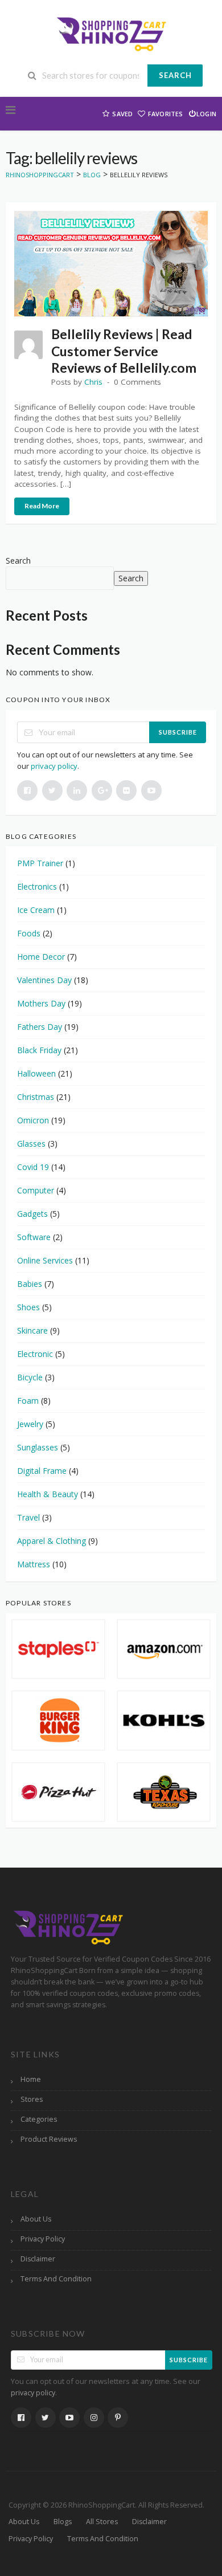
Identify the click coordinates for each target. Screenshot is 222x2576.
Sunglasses (38, 1447)
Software (34, 1237)
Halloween (36, 1073)
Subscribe (178, 732)
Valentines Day (44, 980)
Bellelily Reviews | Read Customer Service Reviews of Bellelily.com (124, 351)
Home (31, 2079)
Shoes (28, 1307)
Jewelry (30, 1424)
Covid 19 (33, 1167)
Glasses (31, 1144)
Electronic (35, 1354)
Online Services (45, 1260)
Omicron (33, 1120)
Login (206, 114)
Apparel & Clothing (52, 1541)
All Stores (102, 2522)
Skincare (32, 1330)
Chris (93, 382)
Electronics (37, 886)
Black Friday (39, 1050)
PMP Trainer (40, 863)
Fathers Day (40, 1027)
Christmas (36, 1097)
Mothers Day (41, 1003)
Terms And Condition (56, 2279)
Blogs (63, 2522)
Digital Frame (42, 1471)
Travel (28, 1517)
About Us (36, 2219)
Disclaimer (38, 2259)
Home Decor (41, 957)
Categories (39, 2119)
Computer (36, 1190)
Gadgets (32, 1214)
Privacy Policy (43, 2239)
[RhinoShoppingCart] (111, 33)
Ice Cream (36, 910)
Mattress (34, 1564)
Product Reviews (49, 2139)
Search (175, 75)
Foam (28, 1401)
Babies (30, 1284)
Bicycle (30, 1377)
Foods (29, 933)
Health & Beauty (48, 1494)
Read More (42, 506)
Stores (32, 2099)
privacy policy (54, 766)
